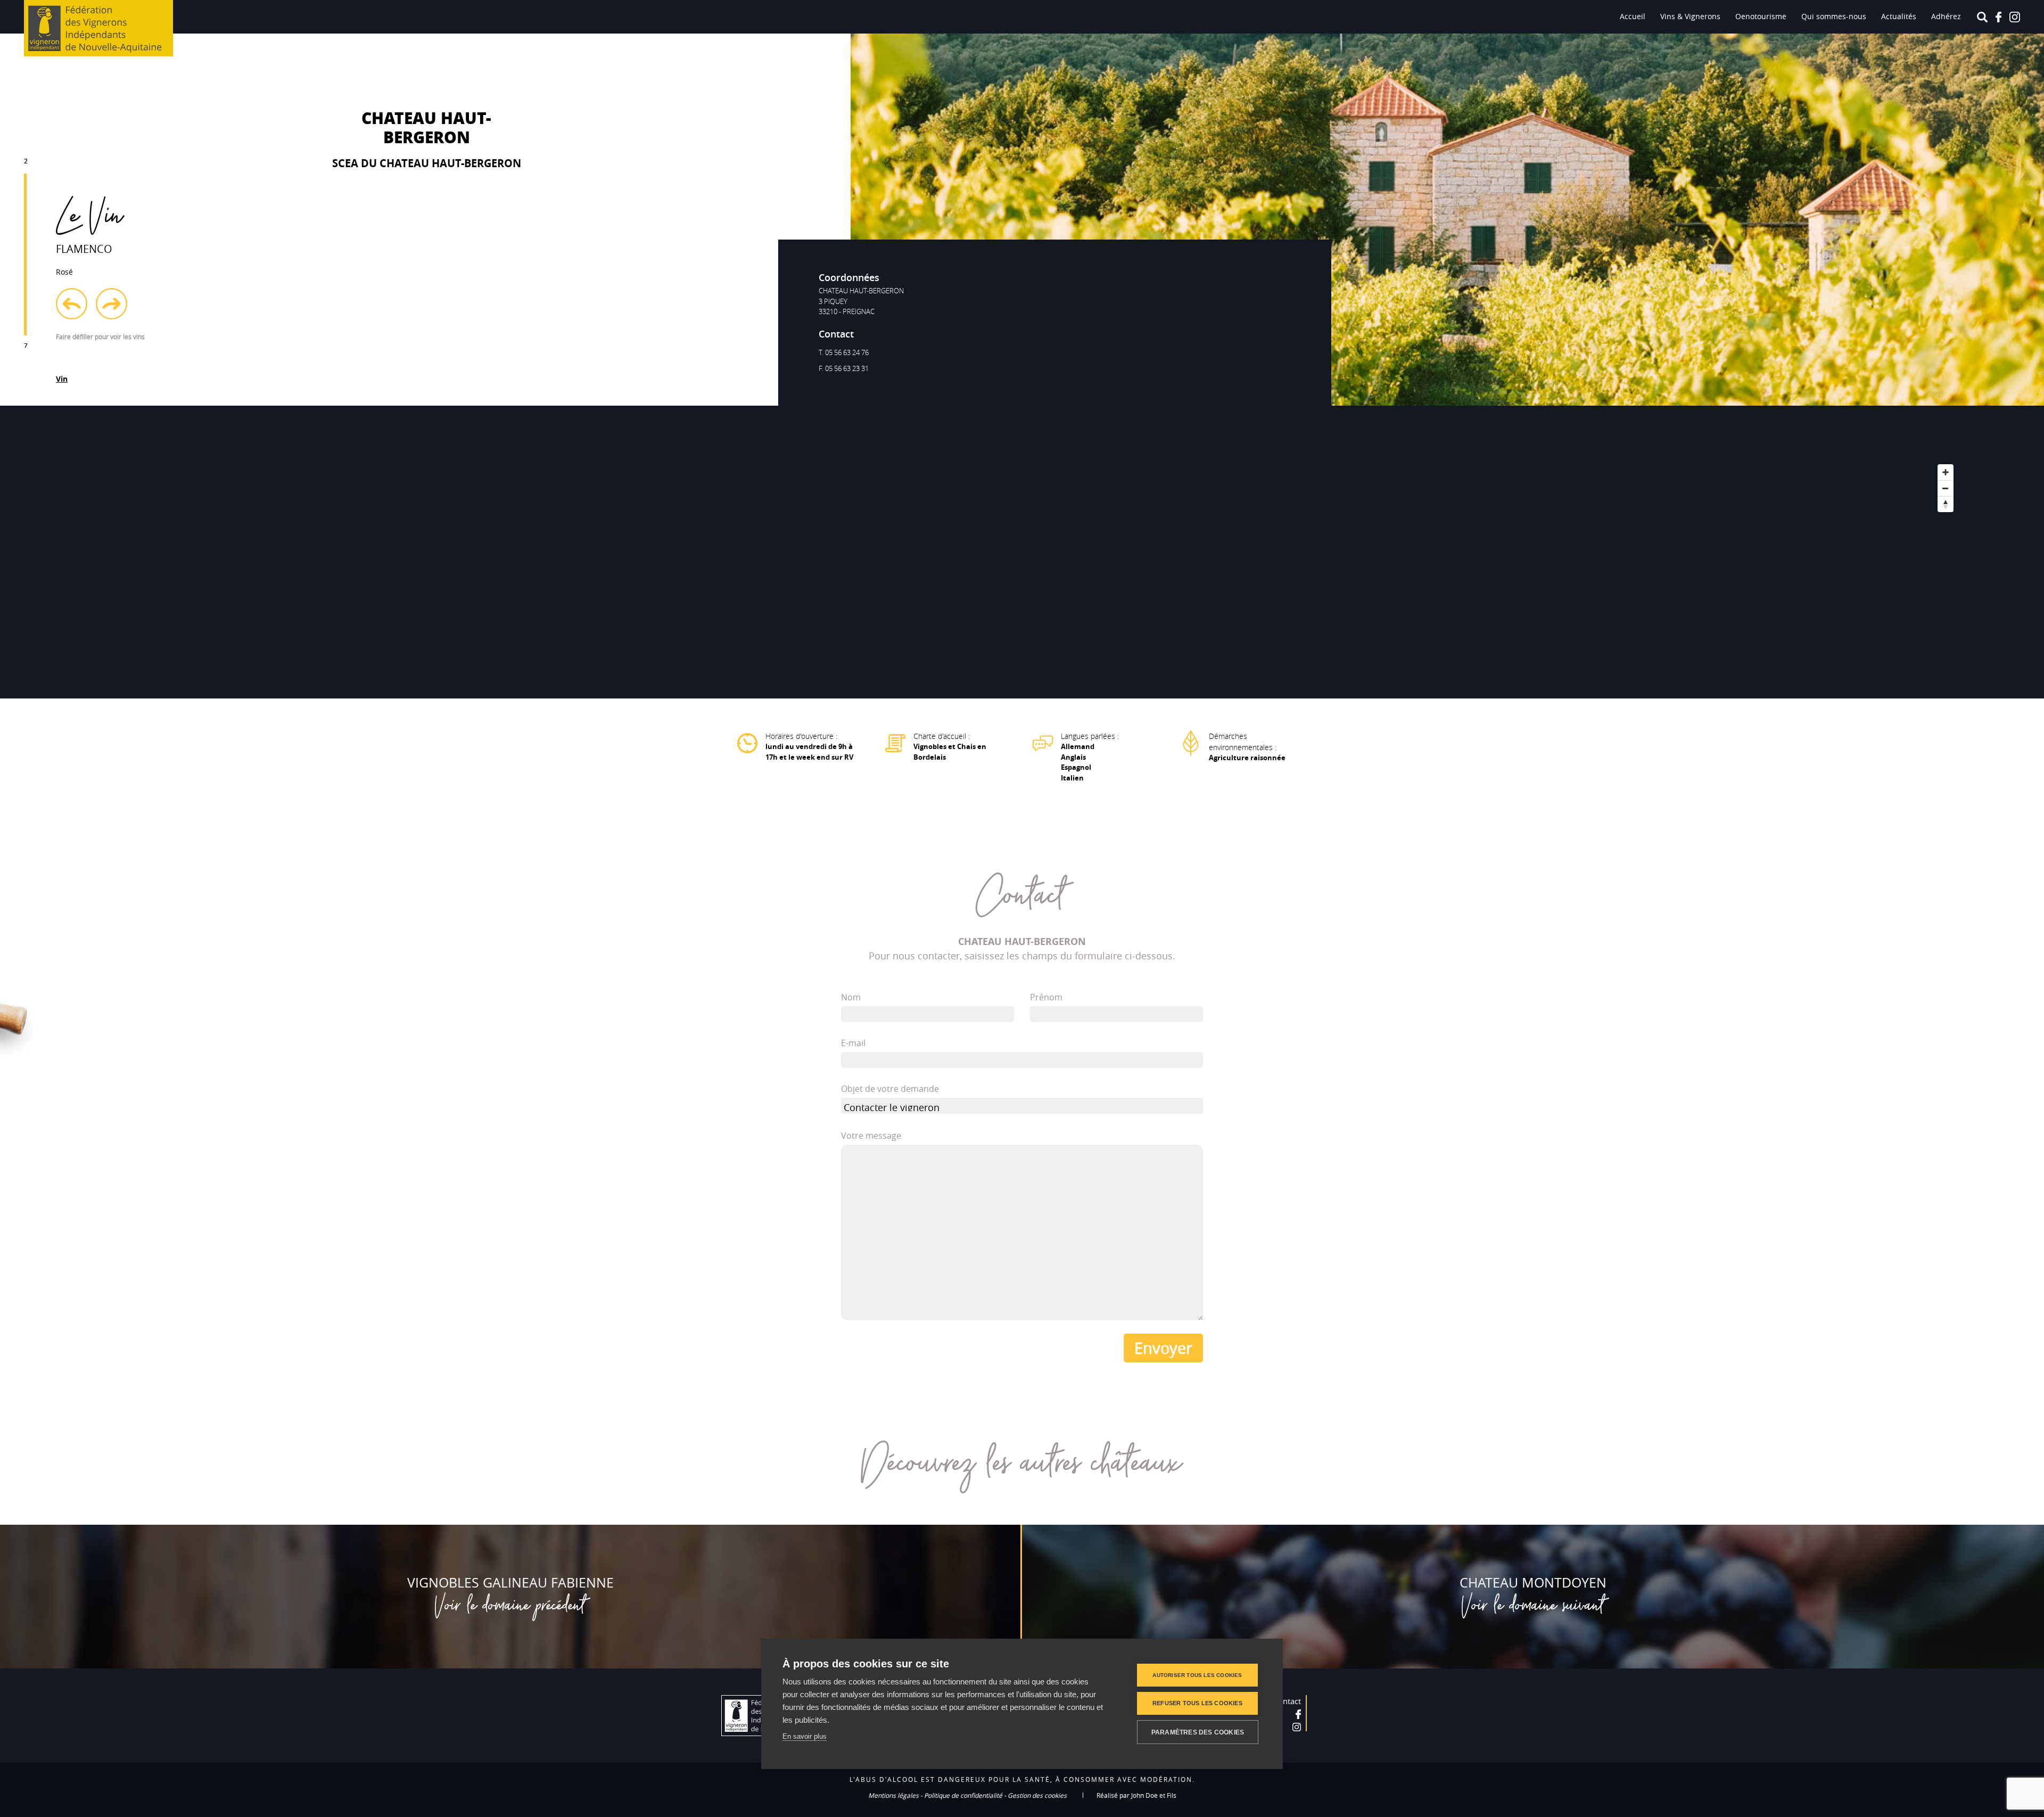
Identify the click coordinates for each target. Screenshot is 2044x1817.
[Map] (1022, 552)
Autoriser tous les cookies (1197, 1675)
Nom (851, 997)
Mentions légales (893, 1795)
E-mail (853, 1043)
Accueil (1633, 16)
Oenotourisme (1761, 16)
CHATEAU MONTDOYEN (1533, 1582)
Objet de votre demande (890, 1089)
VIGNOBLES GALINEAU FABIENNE (510, 1582)
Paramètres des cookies (1198, 1732)
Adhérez (1946, 16)
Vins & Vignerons (1690, 16)
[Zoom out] (1946, 488)
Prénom (1046, 997)
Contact (1287, 1701)
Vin (62, 379)
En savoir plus (805, 1736)
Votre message (871, 1136)
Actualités (1899, 16)
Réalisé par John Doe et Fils (1136, 1795)
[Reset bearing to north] (1946, 504)
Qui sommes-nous (1834, 16)
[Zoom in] (1946, 472)
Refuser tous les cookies (1197, 1703)
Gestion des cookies (1037, 1795)
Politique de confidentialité (963, 1795)
